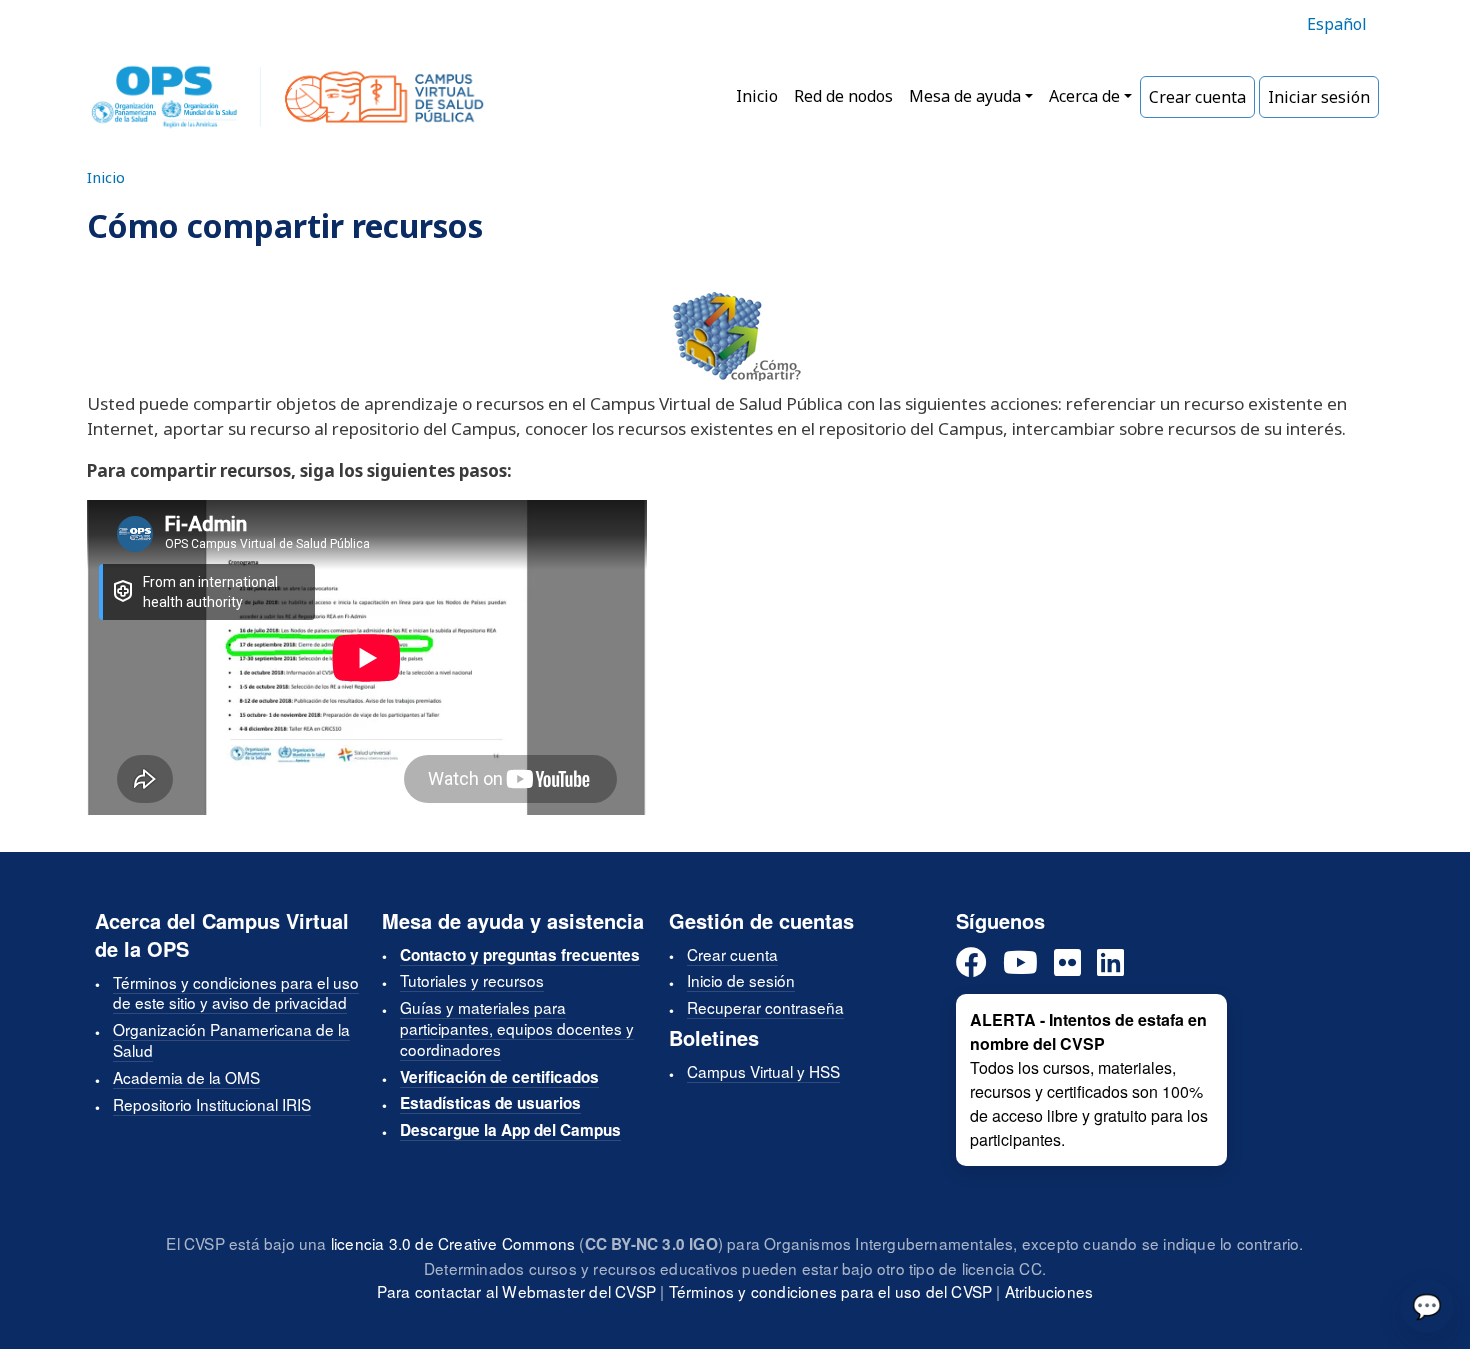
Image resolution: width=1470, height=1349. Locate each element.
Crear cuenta (1197, 97)
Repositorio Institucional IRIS (212, 1104)
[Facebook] (971, 963)
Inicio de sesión (741, 980)
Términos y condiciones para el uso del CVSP (831, 1291)
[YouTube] (1020, 963)
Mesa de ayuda (965, 96)
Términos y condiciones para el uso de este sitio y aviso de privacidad (236, 992)
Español (1337, 24)
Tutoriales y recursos (472, 980)
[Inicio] (287, 97)
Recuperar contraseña (765, 1007)
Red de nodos (843, 96)
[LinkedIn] (1110, 963)
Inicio (757, 96)
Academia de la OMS (186, 1077)
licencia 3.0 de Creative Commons (453, 1243)
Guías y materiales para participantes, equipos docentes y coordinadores (517, 1028)
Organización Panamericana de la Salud (231, 1039)
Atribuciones (1049, 1291)
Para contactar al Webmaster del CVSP (516, 1291)
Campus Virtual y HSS (763, 1071)
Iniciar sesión (1319, 97)
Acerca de (1084, 96)
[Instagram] (1067, 963)
